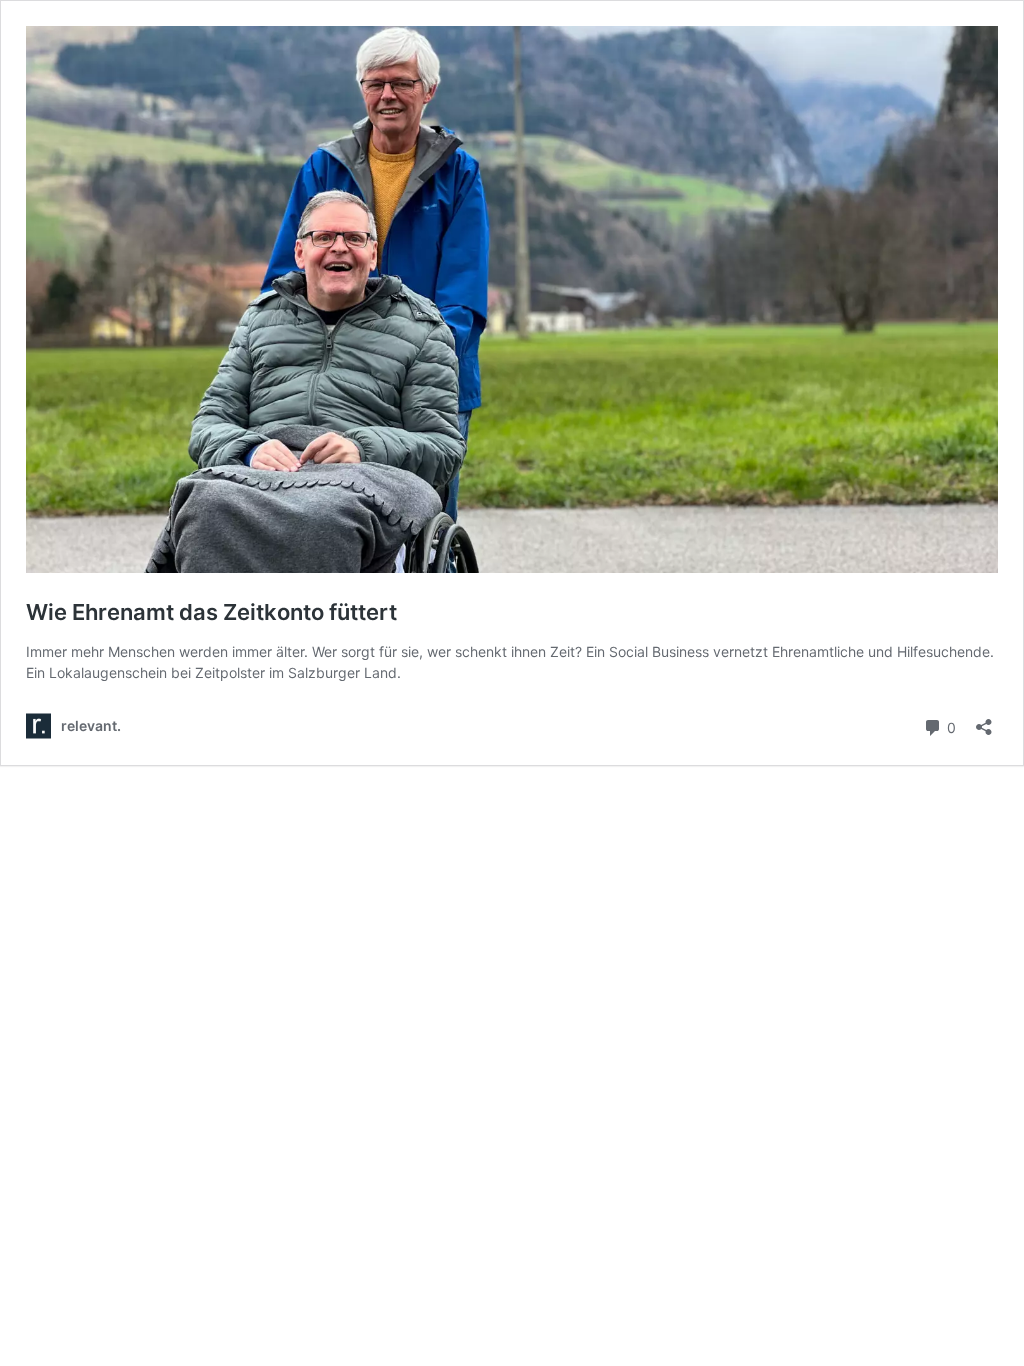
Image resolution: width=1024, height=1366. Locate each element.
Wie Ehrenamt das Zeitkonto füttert (211, 612)
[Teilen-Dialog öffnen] (984, 720)
